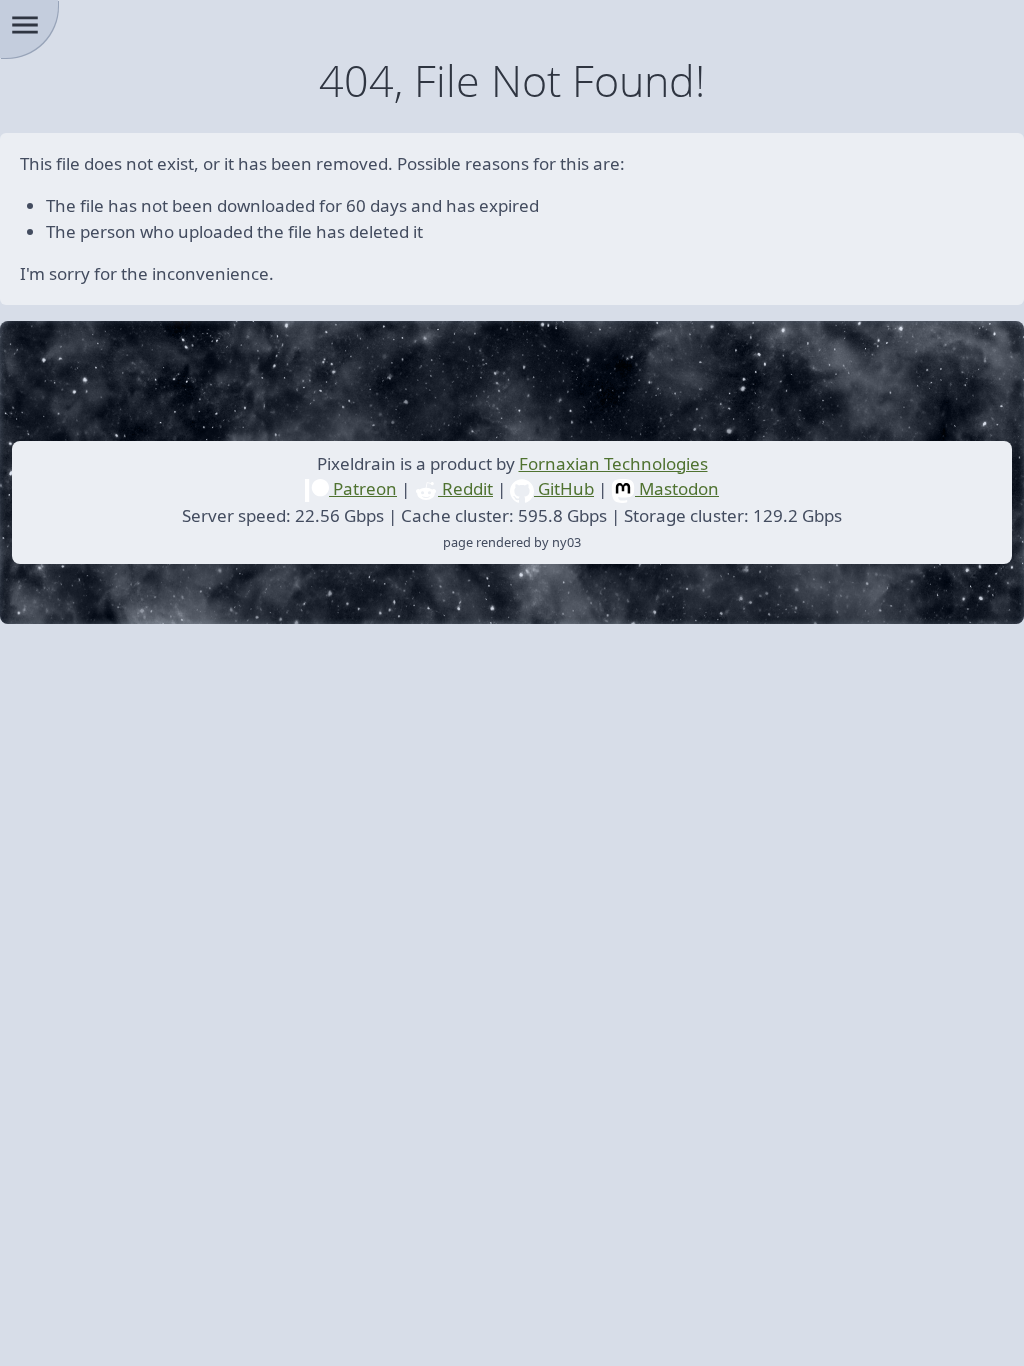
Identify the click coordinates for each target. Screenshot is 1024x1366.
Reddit (465, 488)
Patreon (363, 488)
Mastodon (677, 488)
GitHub (564, 488)
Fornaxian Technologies (613, 463)
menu (25, 25)
